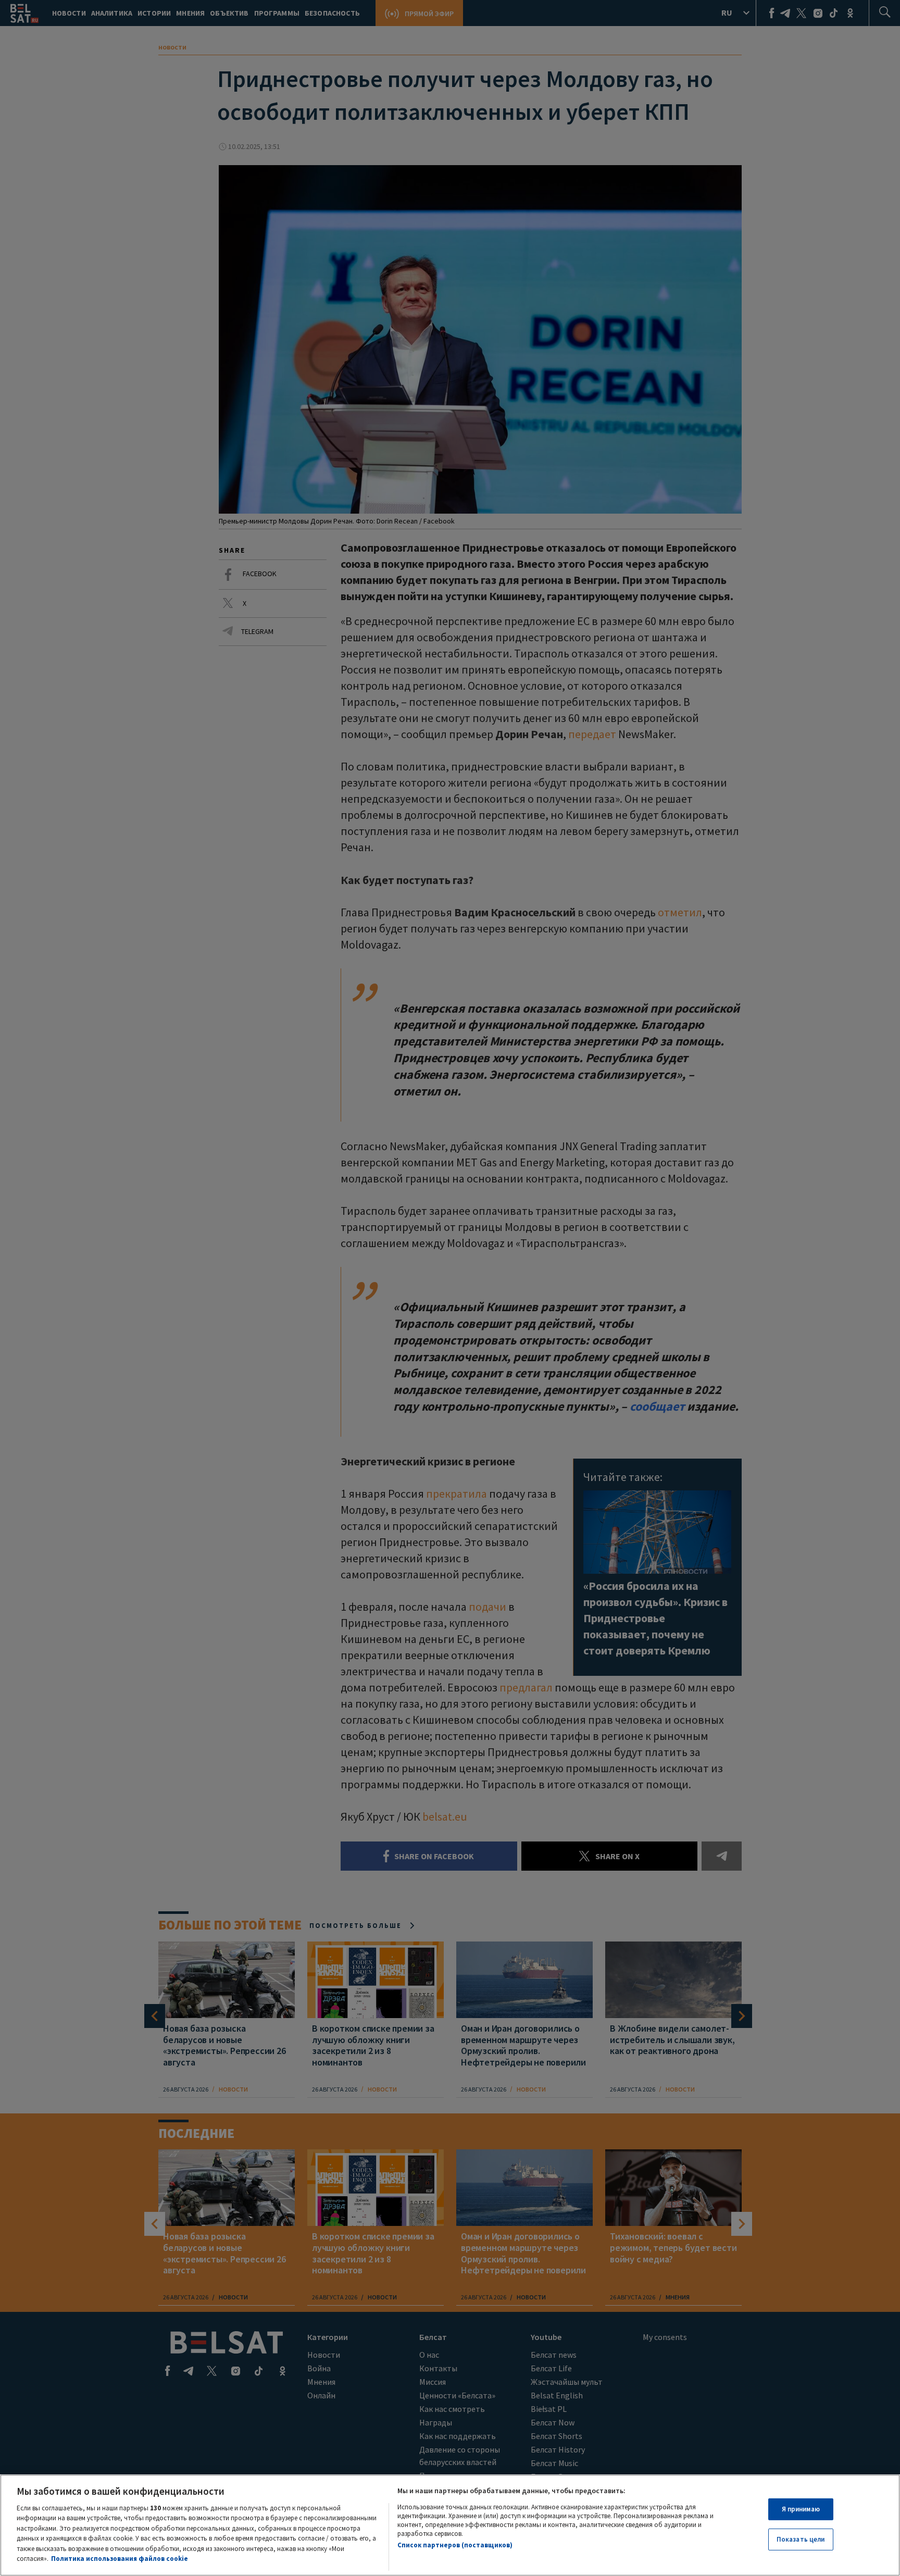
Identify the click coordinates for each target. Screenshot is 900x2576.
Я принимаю (801, 2509)
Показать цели (801, 2539)
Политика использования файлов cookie (120, 2559)
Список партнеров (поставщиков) (455, 2545)
